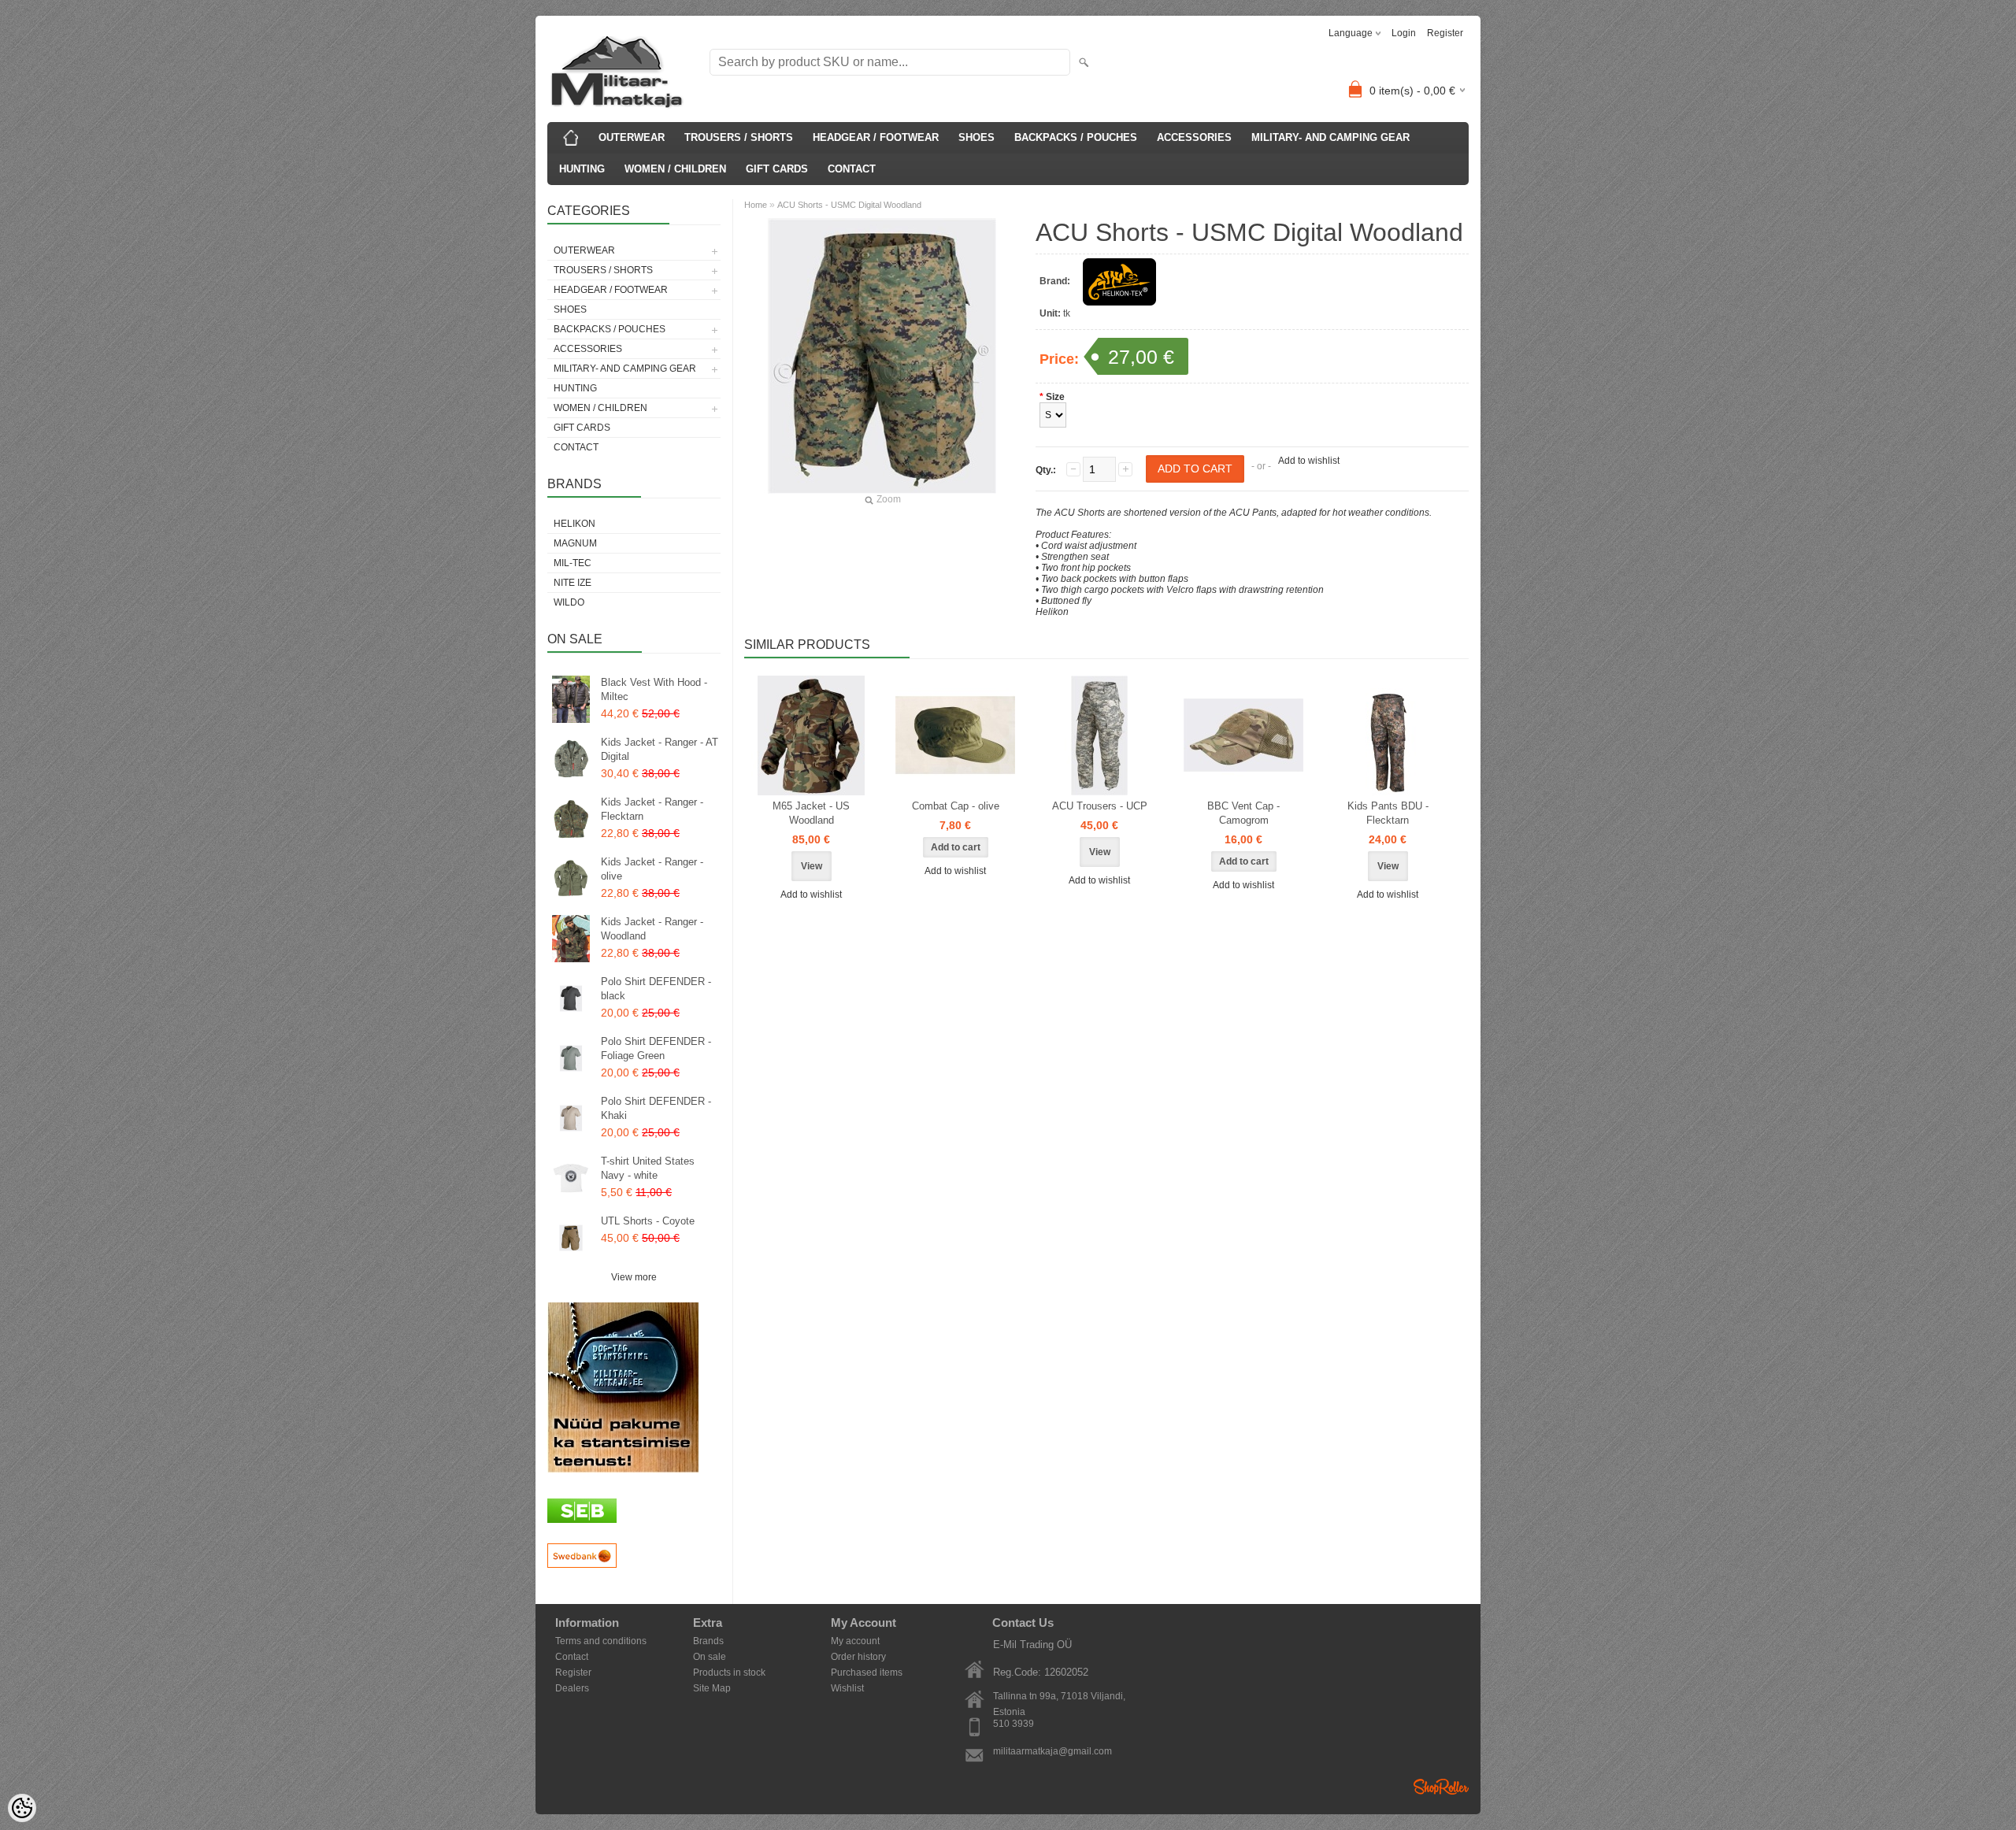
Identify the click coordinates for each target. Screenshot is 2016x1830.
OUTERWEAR (632, 137)
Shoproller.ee (1441, 1787)
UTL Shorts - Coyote (648, 1221)
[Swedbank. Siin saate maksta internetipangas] (582, 1565)
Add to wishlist (1309, 461)
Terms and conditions (601, 1641)
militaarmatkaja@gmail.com (1052, 1751)
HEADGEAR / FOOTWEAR (876, 137)
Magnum (575, 543)
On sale (710, 1657)
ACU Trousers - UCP (1100, 806)
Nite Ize (573, 583)
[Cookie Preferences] (22, 1808)
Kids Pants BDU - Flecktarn (1388, 813)
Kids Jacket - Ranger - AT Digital (660, 749)
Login (1404, 33)
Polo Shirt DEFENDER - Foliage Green (656, 1048)
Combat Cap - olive (956, 806)
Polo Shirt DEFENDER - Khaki (656, 1108)
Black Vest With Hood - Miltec (654, 689)
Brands (708, 1641)
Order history (858, 1657)
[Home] (571, 138)
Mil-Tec (573, 563)
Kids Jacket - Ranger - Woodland (652, 929)
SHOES (976, 137)
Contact (572, 1657)
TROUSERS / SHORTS (739, 137)
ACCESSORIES (1194, 137)
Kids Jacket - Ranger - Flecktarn (652, 809)
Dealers (572, 1688)
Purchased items (867, 1673)
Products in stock (729, 1673)
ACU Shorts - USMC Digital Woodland (849, 205)
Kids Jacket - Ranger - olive (652, 869)
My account (855, 1641)
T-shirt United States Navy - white (648, 1168)
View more (634, 1277)
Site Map (712, 1688)
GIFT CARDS (777, 169)
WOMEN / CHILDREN (675, 169)
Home (756, 205)
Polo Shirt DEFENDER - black (656, 989)
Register (1445, 33)
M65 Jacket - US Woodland (811, 813)
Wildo (569, 602)
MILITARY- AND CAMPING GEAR (1330, 137)
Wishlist (847, 1688)
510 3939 (1014, 1724)
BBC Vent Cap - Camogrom (1243, 813)
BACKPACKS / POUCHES (1076, 137)
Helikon (574, 524)
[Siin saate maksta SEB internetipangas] (582, 1520)
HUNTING (582, 169)
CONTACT (852, 169)
